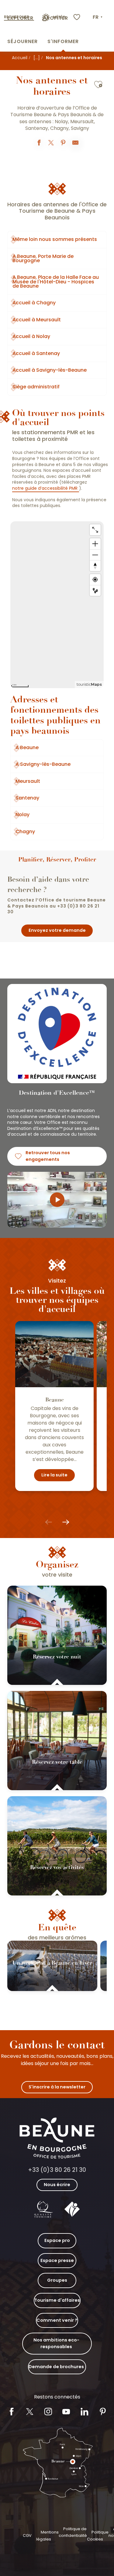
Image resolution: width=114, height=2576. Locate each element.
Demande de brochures (56, 2367)
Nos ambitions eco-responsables (56, 2343)
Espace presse (57, 2260)
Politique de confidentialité (73, 2532)
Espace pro (57, 2240)
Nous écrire (57, 2185)
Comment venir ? (57, 2320)
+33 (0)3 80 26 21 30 (57, 2170)
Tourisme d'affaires (57, 2300)
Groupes (57, 2280)
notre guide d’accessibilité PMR (45, 488)
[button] (98, 17)
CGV (27, 2535)
